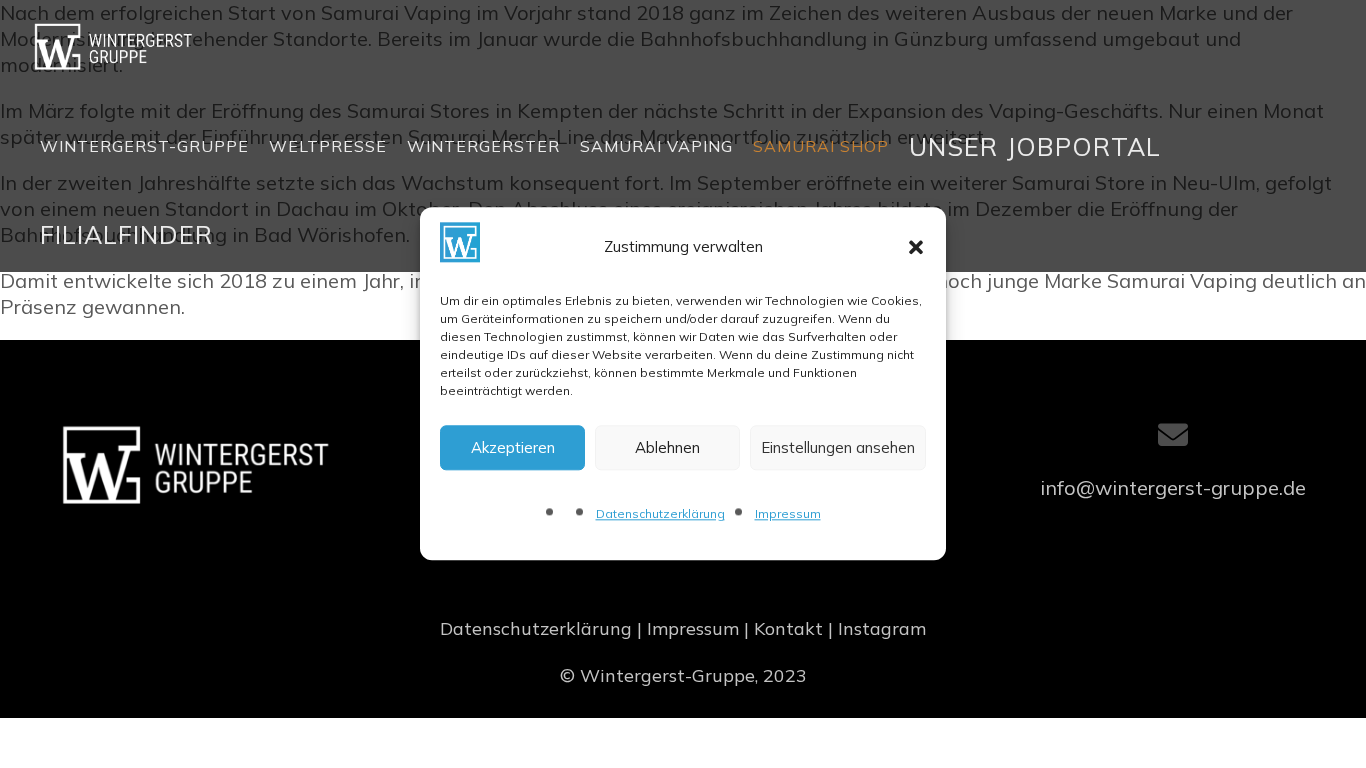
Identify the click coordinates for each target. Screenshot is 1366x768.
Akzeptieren (513, 447)
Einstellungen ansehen (838, 447)
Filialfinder (126, 234)
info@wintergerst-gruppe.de (1173, 487)
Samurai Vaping (656, 146)
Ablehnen (667, 447)
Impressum (788, 514)
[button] (916, 247)
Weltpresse (328, 146)
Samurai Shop (821, 146)
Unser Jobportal (1035, 146)
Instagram (882, 628)
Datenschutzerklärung (660, 514)
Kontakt (788, 628)
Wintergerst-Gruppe (144, 146)
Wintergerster (483, 146)
